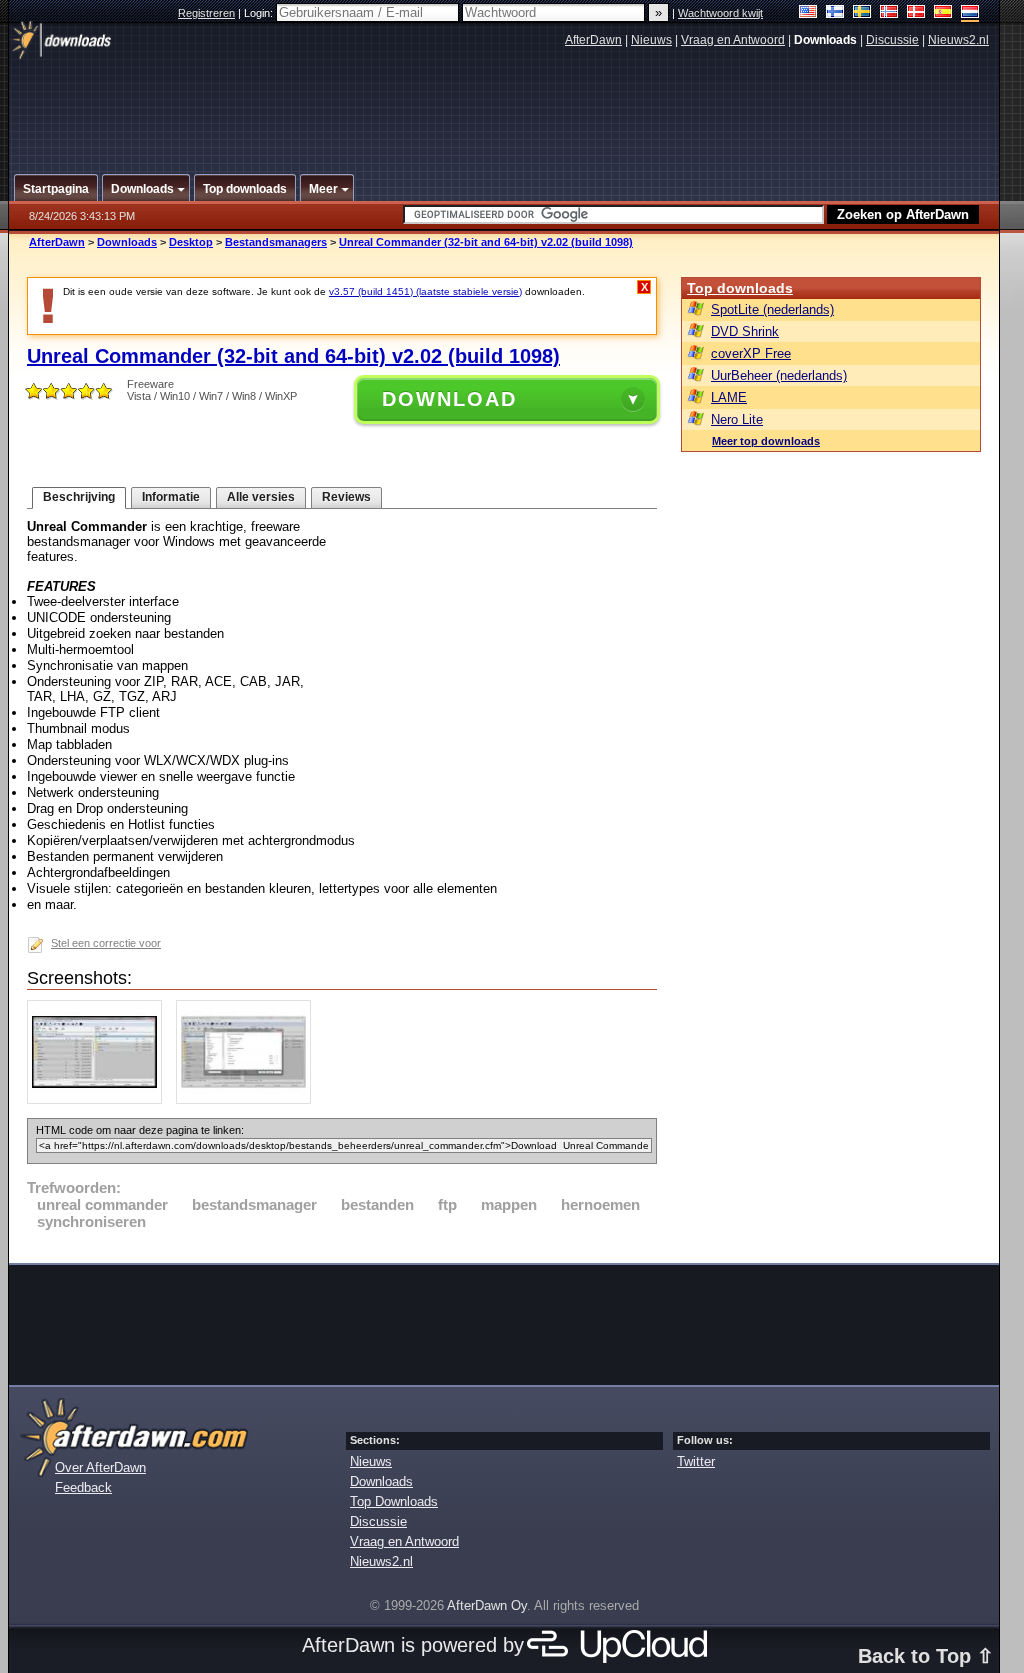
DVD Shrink (745, 331)
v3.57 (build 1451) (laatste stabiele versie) (425, 291)
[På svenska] (862, 13)
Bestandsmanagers (276, 242)
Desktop (191, 242)
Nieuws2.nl (958, 40)
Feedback (83, 1487)
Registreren (206, 13)
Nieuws (651, 40)
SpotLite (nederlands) (772, 309)
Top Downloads (394, 1501)
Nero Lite (737, 419)
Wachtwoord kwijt (720, 13)
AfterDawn (593, 40)
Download (449, 399)
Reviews (346, 497)
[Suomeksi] (835, 13)
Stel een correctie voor (106, 943)
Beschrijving (79, 497)
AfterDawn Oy (487, 1605)
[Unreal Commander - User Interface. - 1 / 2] (99, 1099)
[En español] (943, 13)
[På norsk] (889, 13)
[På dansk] (916, 13)
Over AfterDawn (100, 1467)
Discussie (892, 40)
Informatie (171, 497)
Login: (260, 13)
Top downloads (740, 288)
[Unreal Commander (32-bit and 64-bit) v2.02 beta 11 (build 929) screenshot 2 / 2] (248, 1099)
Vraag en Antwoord (733, 40)
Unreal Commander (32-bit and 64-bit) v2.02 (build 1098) (486, 242)
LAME (729, 397)
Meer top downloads (766, 441)
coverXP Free (751, 353)
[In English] (808, 13)
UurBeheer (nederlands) (779, 375)
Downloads (127, 242)
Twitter (696, 1461)
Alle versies (261, 497)
